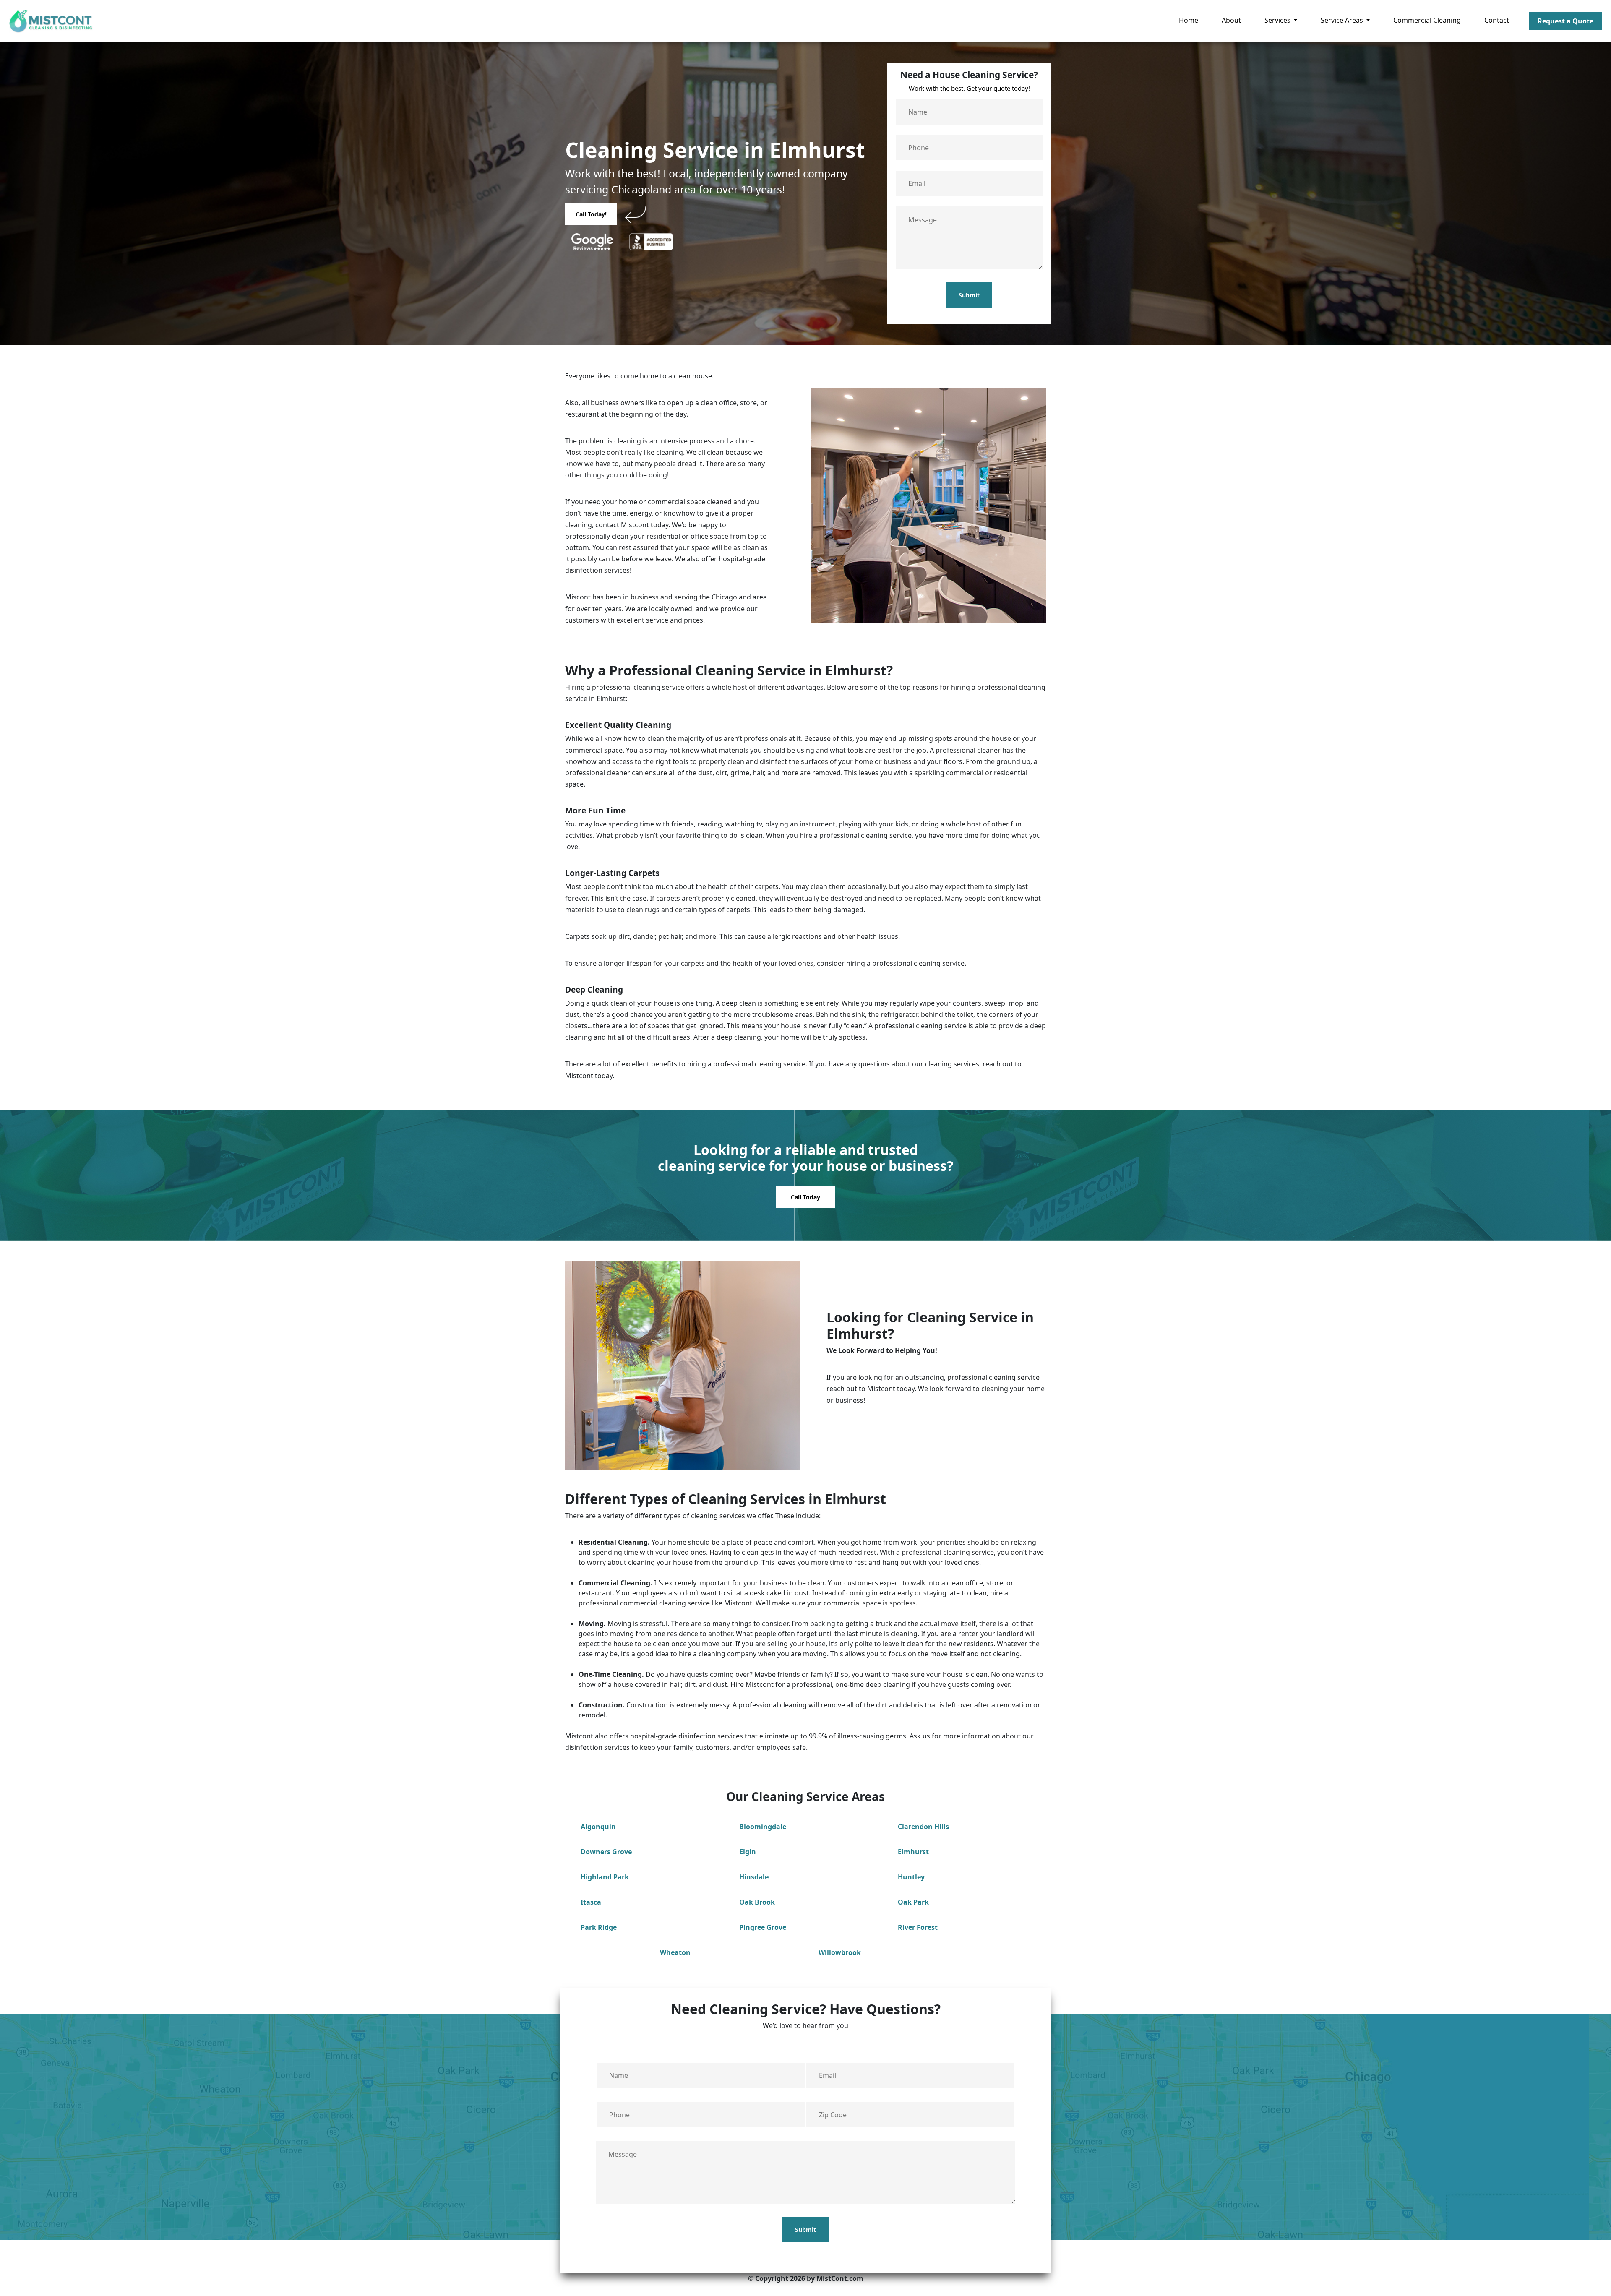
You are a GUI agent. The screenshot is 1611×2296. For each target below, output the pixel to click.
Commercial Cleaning (1427, 20)
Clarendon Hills (923, 1827)
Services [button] (1278, 20)
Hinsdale (754, 1877)
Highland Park (605, 1877)
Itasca (591, 1902)
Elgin (748, 1852)
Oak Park (913, 1902)
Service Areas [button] (1343, 20)
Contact (1497, 20)
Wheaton (675, 1952)
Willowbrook (840, 1952)
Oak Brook (757, 1902)
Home (1189, 20)
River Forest (918, 1927)
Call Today (805, 1197)
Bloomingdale (763, 1827)
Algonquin (598, 1827)
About (1231, 20)
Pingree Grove (763, 1927)
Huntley (911, 1877)
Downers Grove (606, 1852)
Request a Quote (1565, 21)
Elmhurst (913, 1852)
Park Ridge (599, 1927)
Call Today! (591, 214)
